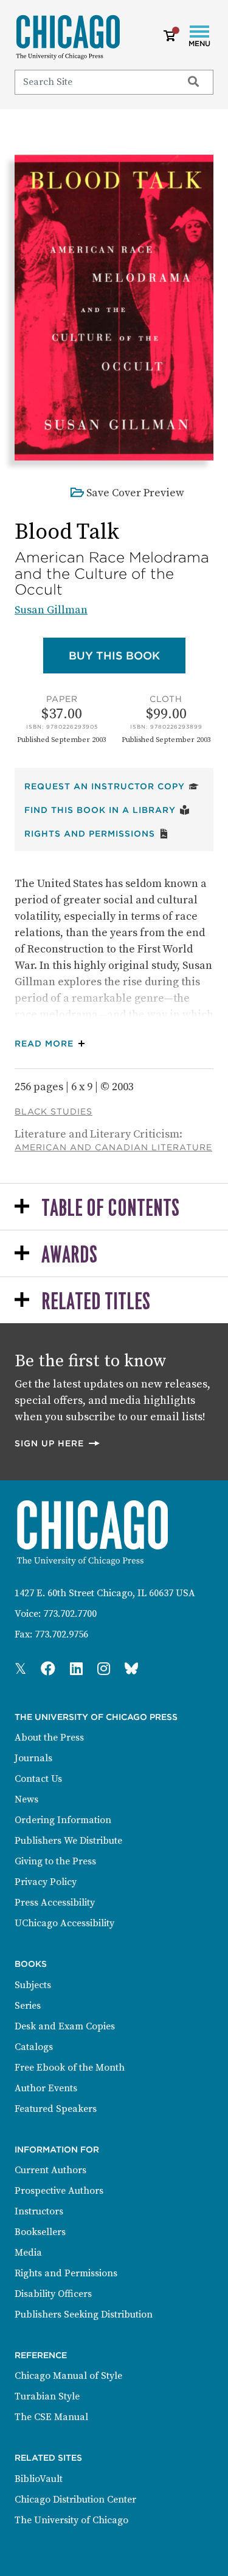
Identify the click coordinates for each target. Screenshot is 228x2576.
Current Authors (50, 2170)
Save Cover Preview (135, 493)
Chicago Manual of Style (68, 2376)
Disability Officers (53, 2294)
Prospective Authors (59, 2191)
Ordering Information (63, 1820)
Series (28, 2006)
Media (28, 2253)
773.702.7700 (70, 1614)
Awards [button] (69, 1256)
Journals (33, 1758)
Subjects (33, 1985)
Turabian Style (47, 2396)
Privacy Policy (46, 1882)
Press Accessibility (55, 1903)
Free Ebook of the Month (70, 2068)
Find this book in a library (107, 810)
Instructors (39, 2211)
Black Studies (54, 1111)
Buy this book (127, 655)
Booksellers (40, 2232)
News (26, 1799)
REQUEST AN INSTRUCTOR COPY (112, 786)
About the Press (49, 1738)
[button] (53, 1044)
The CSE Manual (51, 2417)
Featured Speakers (56, 2109)
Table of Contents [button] (110, 1209)
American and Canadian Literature (113, 1147)
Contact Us (38, 1779)
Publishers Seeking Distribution (84, 2315)
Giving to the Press (55, 1861)
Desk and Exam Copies (65, 2026)
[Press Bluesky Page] (131, 1670)
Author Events (46, 2088)
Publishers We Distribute (68, 1841)
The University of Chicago (71, 2520)
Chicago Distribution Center (75, 2500)
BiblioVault (39, 2479)
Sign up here (58, 1443)
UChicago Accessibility (64, 1923)
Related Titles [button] (96, 1302)
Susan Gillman (51, 610)
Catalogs (34, 2047)
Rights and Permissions (97, 833)
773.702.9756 (61, 1634)
